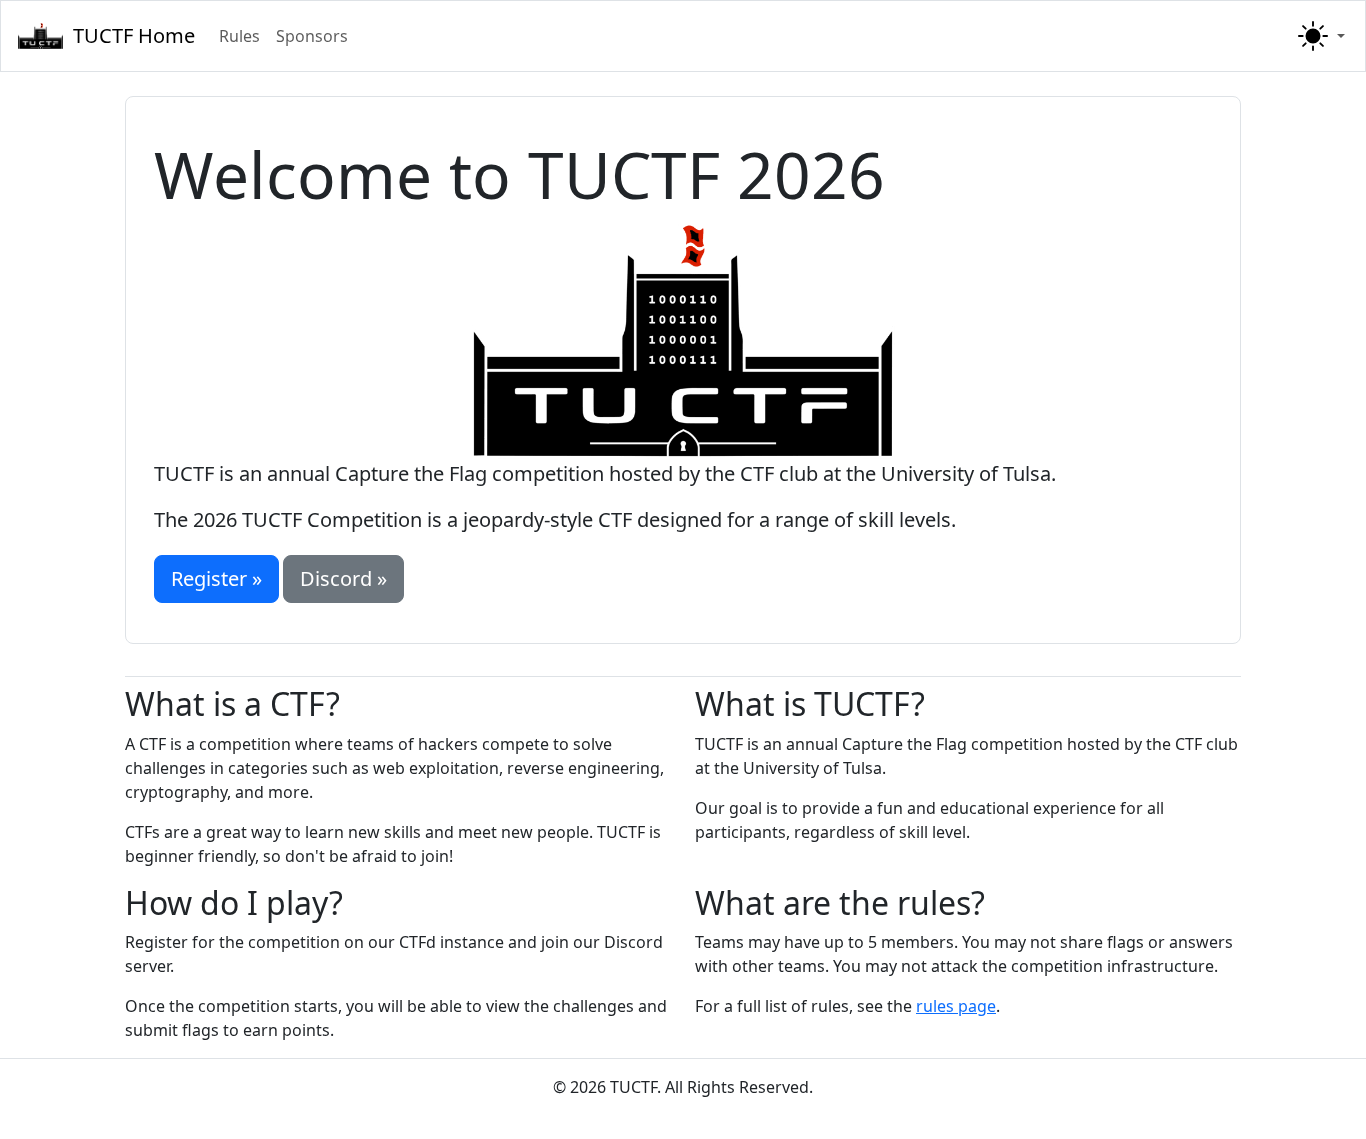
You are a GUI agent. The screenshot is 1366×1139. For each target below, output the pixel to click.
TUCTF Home (134, 35)
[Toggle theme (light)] (1319, 36)
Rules (239, 36)
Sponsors (312, 36)
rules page (956, 1006)
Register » (216, 578)
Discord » (343, 578)
